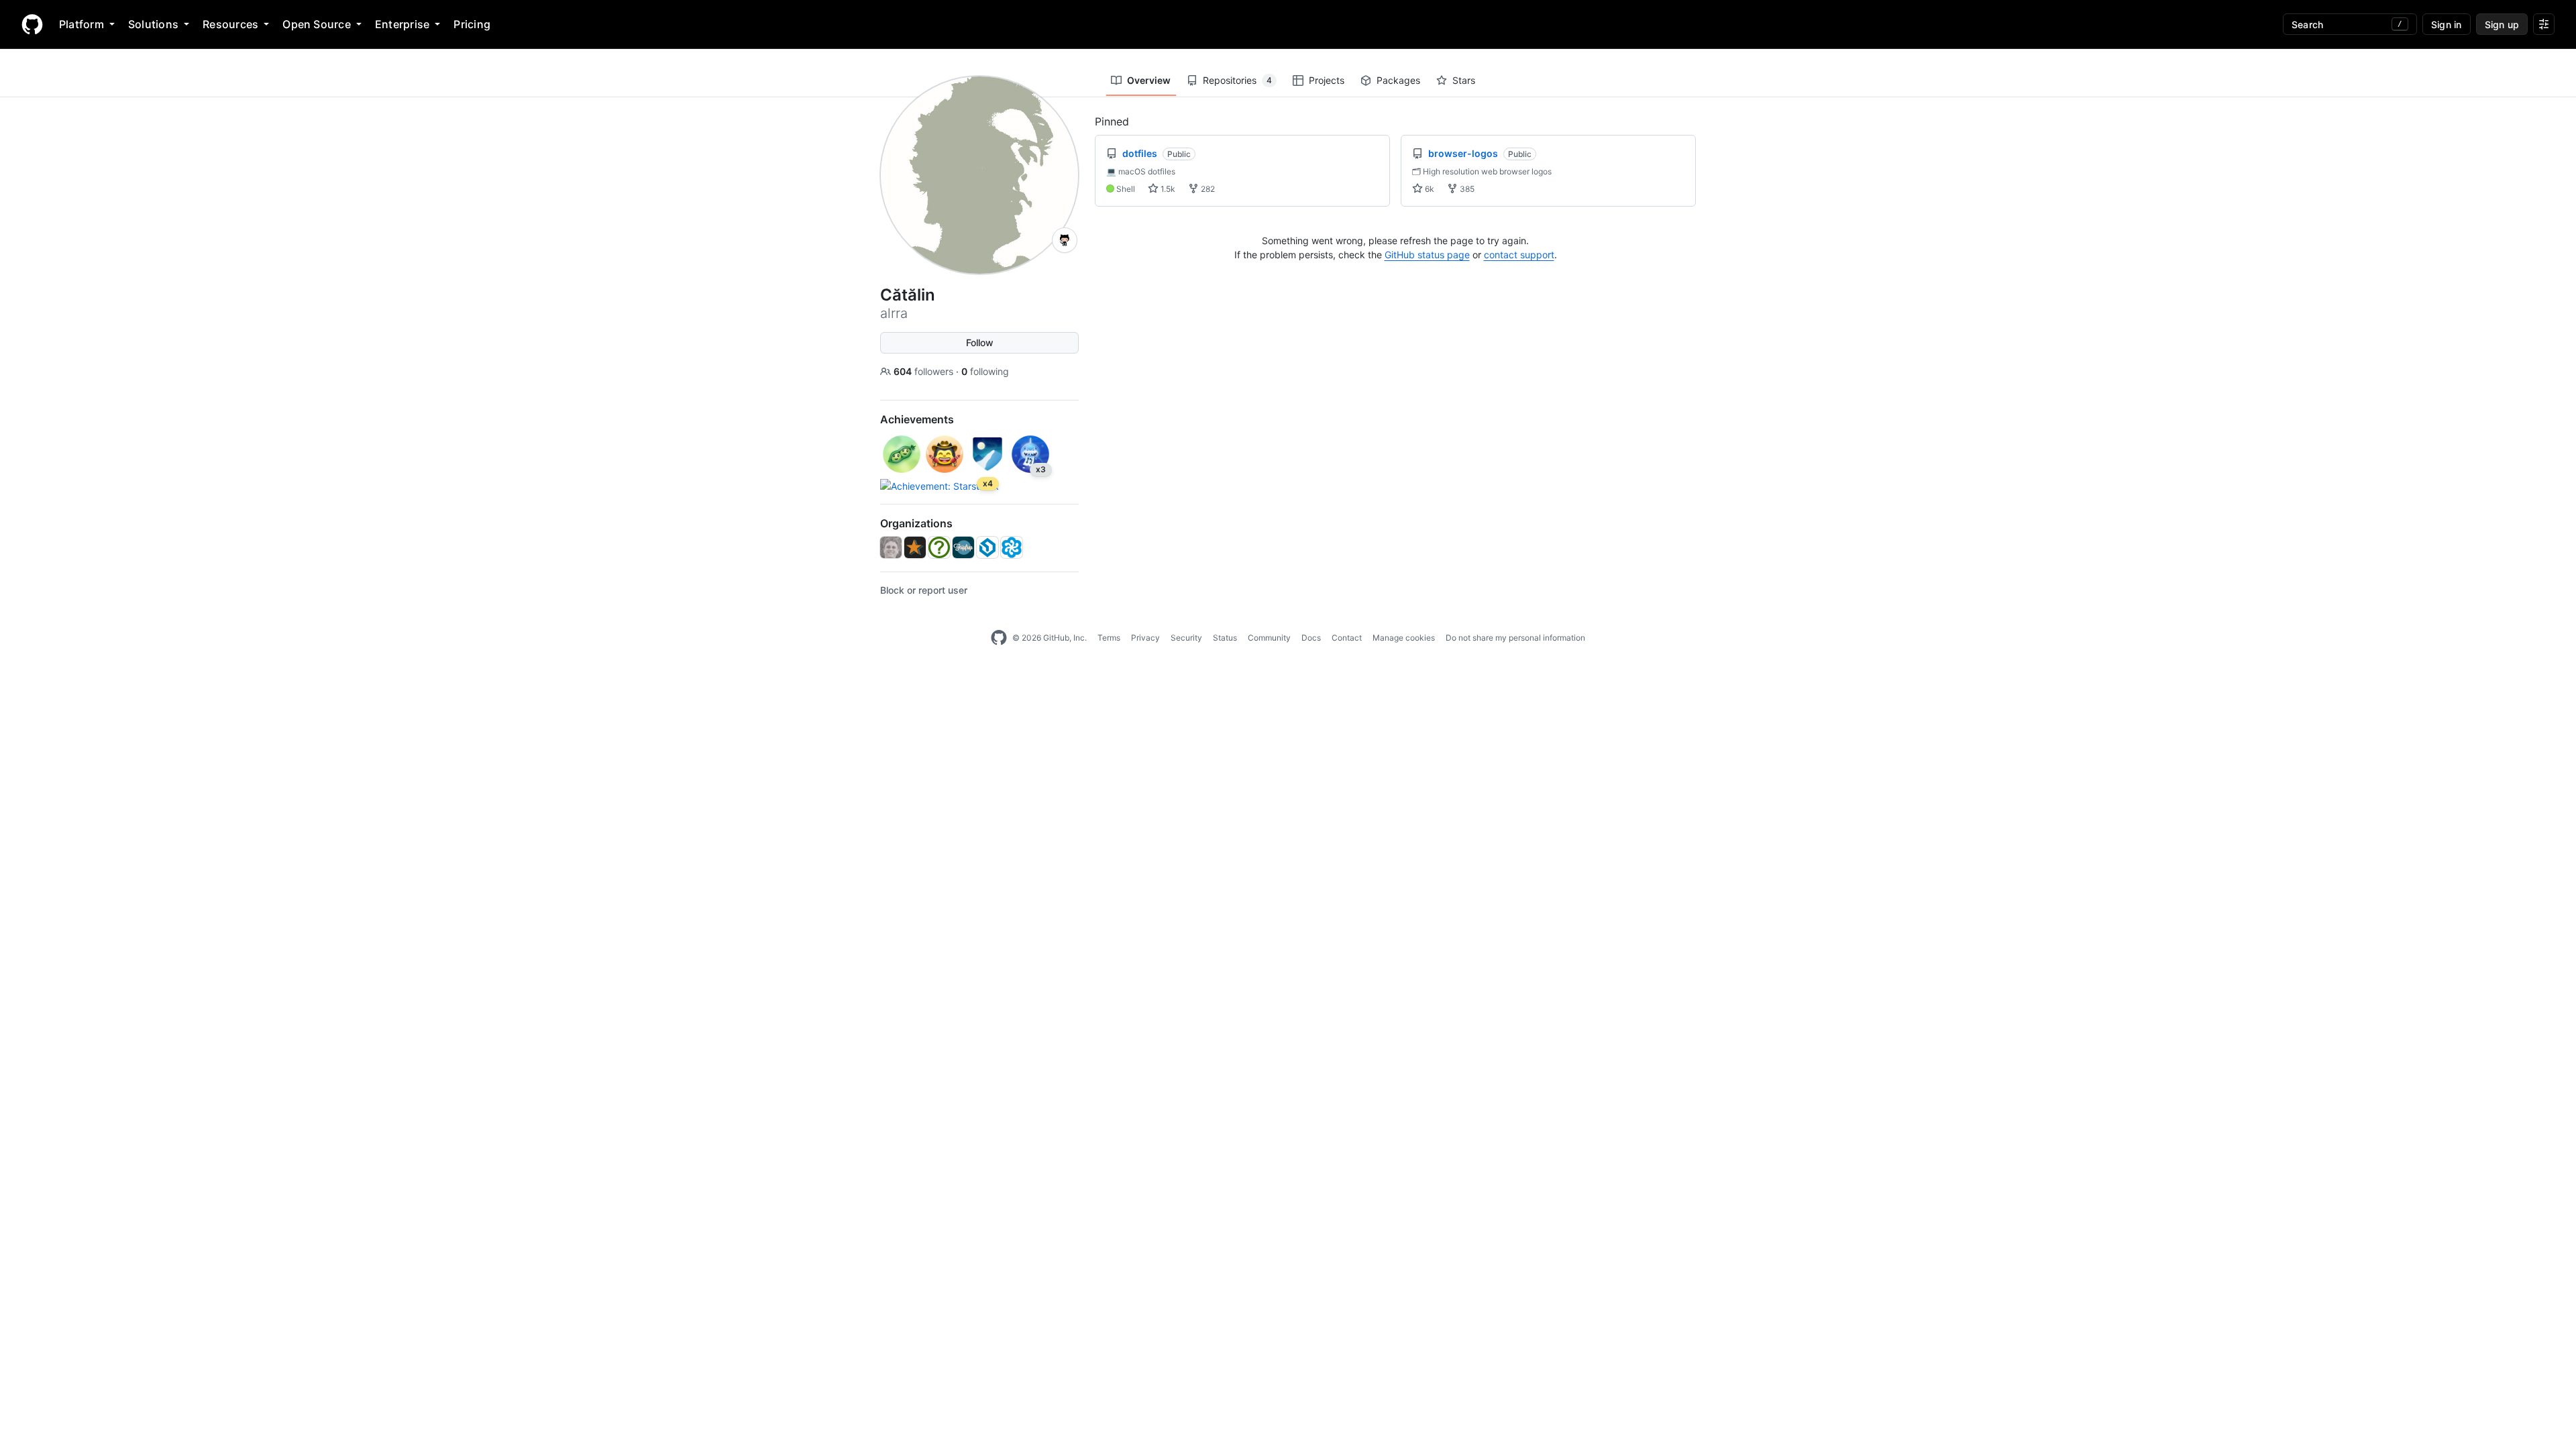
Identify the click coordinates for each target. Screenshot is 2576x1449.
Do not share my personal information (1515, 638)
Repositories (1237, 80)
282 (1207, 189)
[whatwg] (939, 547)
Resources (230, 24)
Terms (1109, 638)
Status (1225, 638)
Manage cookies (1404, 638)
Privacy (1145, 638)
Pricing (472, 24)
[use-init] (987, 547)
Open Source (317, 24)
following (985, 371)
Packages (1398, 80)
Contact (1347, 638)
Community (1269, 638)
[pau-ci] (1012, 547)
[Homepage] (32, 24)
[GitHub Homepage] (999, 638)
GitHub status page (1427, 255)
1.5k (1167, 189)
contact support (1519, 255)
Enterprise (402, 24)
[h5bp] (915, 547)
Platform (82, 24)
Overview (1149, 80)
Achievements (917, 419)
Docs (1311, 638)
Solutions (153, 24)
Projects (1327, 80)
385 (1466, 189)
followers (925, 371)
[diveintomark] (891, 547)
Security (1186, 638)
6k (1429, 189)
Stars (1464, 80)
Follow (980, 342)
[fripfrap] (963, 547)
